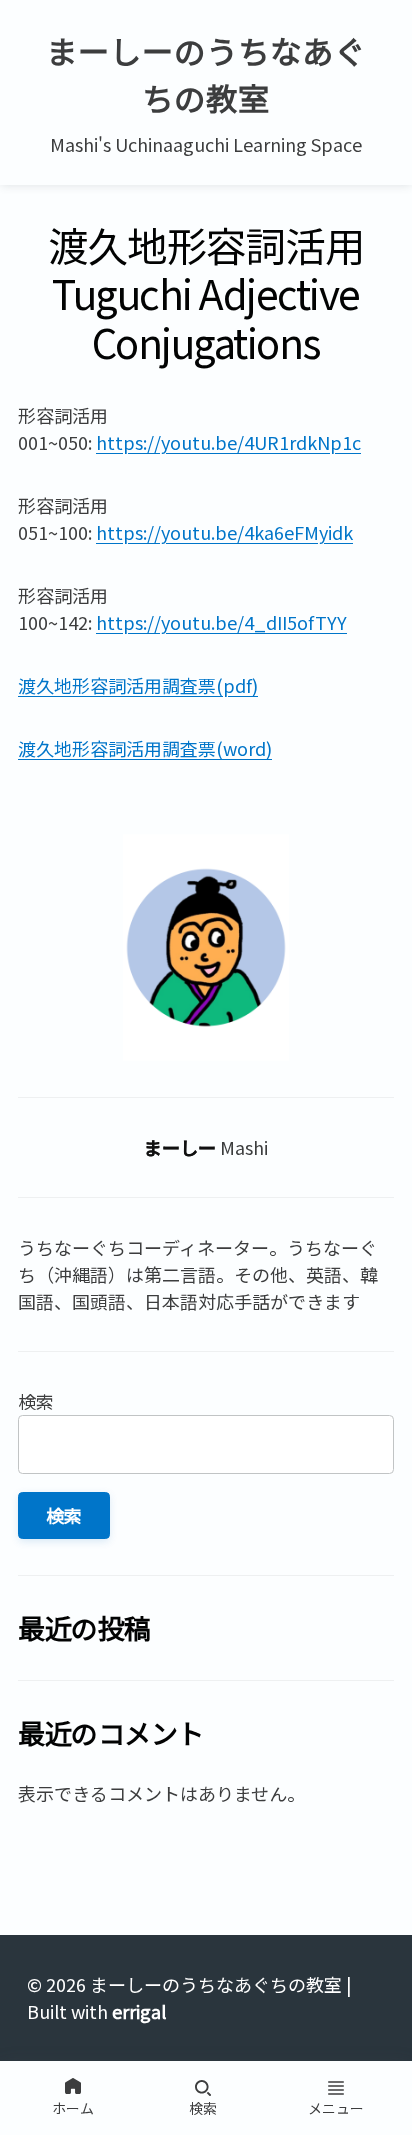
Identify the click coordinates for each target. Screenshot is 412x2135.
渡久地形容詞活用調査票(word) (145, 748)
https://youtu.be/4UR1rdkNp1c (228, 442)
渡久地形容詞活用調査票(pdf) (138, 685)
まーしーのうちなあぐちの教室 (206, 73)
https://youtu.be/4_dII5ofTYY (221, 622)
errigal (139, 2011)
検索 (36, 1401)
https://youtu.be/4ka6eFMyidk (224, 532)
